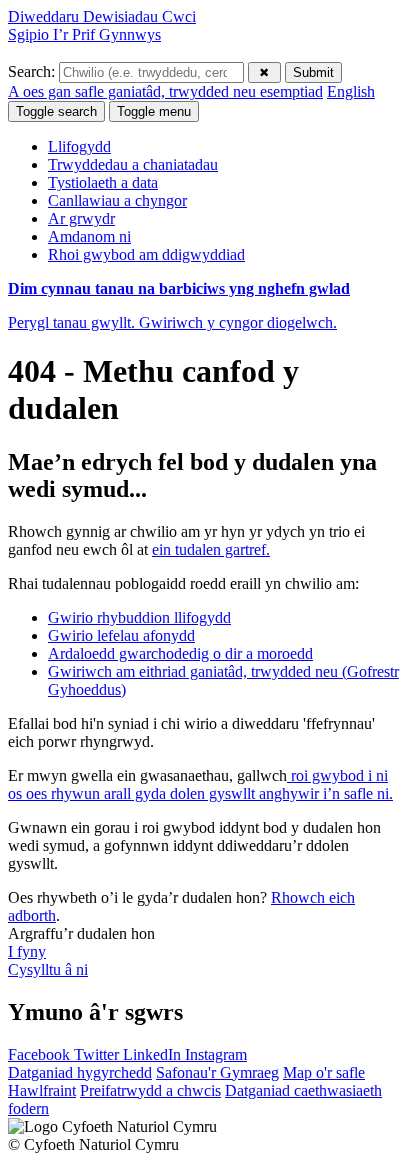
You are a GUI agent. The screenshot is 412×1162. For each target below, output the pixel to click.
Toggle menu (154, 111)
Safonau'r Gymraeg (217, 1072)
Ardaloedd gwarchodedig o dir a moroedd (180, 653)
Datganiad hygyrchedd (80, 1072)
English (351, 91)
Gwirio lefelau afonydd (121, 635)
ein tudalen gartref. (211, 549)
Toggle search (56, 111)
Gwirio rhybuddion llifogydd (139, 617)
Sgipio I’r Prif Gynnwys (84, 34)
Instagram (216, 1054)
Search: (33, 71)
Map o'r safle (324, 1072)
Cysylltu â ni (48, 969)
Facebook (41, 1054)
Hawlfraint (42, 1090)
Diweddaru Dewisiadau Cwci (102, 16)
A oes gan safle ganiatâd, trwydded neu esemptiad (165, 91)
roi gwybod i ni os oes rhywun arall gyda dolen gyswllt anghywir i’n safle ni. (200, 784)
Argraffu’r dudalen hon (81, 933)
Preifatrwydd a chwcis (150, 1090)
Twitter (98, 1054)
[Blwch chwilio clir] (264, 72)
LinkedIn (154, 1054)
